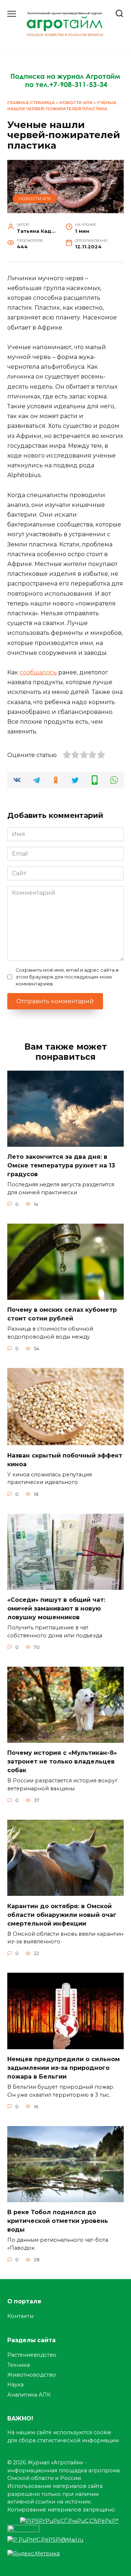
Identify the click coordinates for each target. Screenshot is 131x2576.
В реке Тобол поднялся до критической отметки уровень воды (58, 2221)
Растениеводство (32, 2355)
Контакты (20, 2316)
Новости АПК (76, 103)
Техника (19, 2365)
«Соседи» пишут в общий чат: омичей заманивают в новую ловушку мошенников (56, 1609)
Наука (15, 2385)
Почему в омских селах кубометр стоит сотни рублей (62, 1314)
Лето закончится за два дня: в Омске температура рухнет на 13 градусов (61, 1165)
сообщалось (38, 672)
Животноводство (32, 2375)
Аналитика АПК (29, 2395)
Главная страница (31, 103)
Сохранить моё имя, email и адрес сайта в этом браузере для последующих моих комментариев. (67, 977)
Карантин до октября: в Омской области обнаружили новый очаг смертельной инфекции (62, 1915)
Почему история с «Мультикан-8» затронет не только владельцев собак (62, 1762)
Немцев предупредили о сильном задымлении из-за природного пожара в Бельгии (63, 2068)
